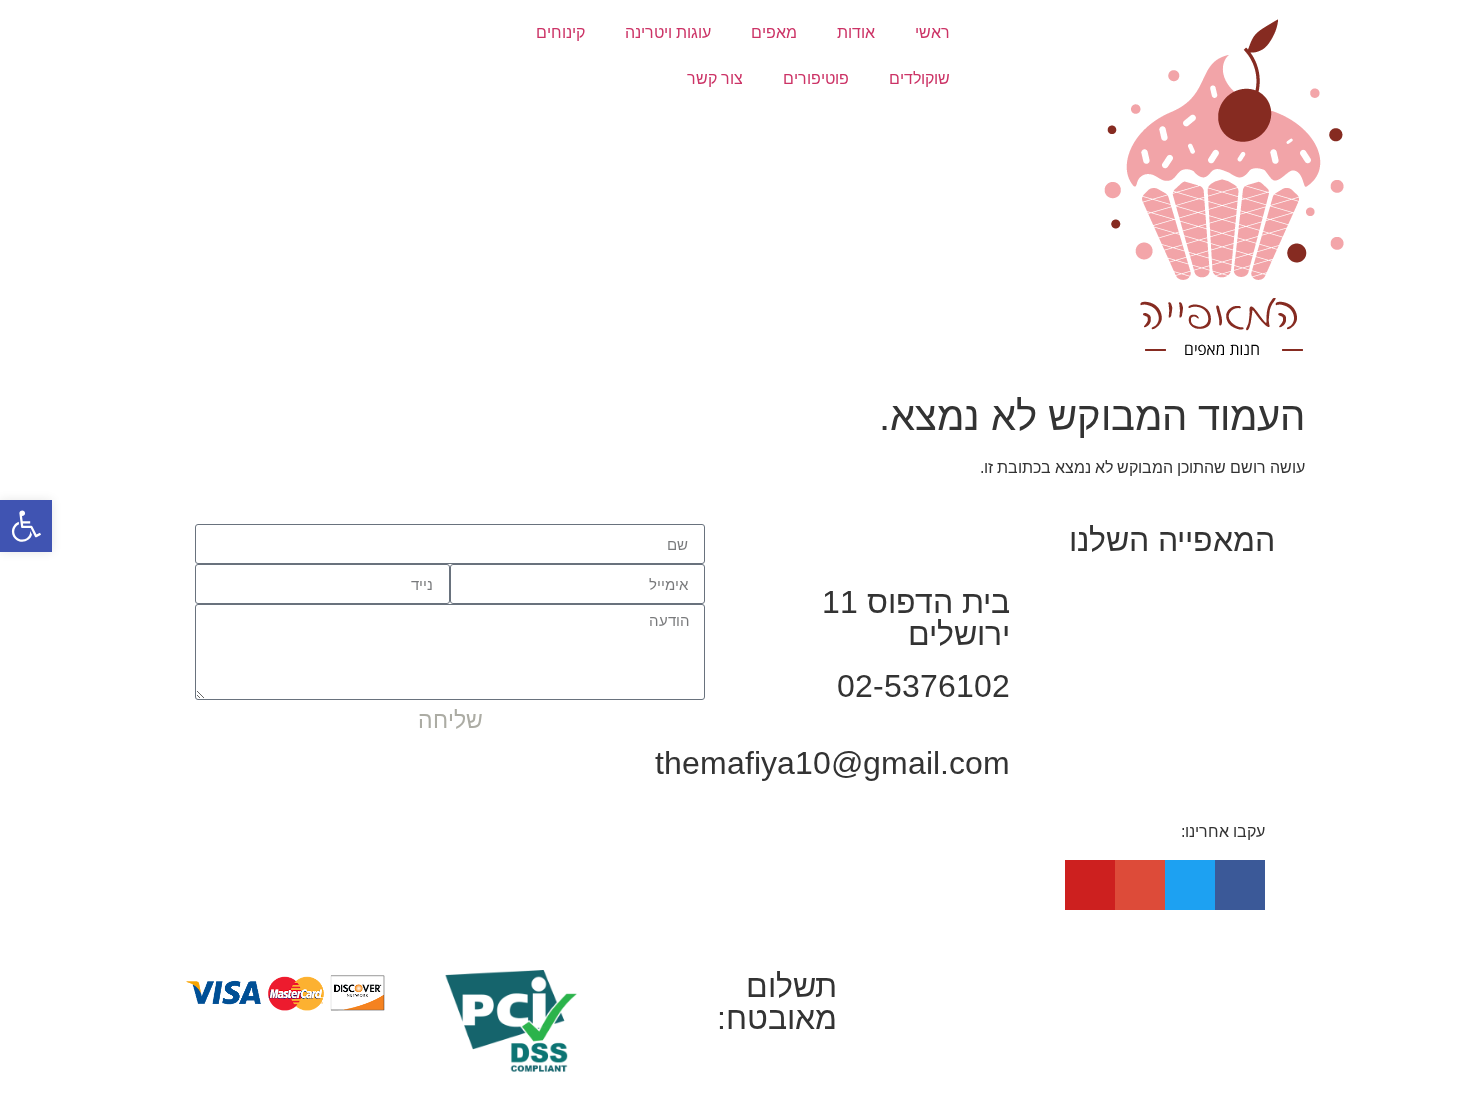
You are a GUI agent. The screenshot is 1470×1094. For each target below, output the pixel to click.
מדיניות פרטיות (1234, 981)
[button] (26, 526)
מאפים (774, 32)
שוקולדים (919, 78)
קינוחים (560, 32)
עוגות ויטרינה (668, 32)
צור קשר (715, 78)
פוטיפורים (816, 78)
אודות (856, 32)
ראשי (932, 32)
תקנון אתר (1130, 981)
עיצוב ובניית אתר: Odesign (970, 981)
